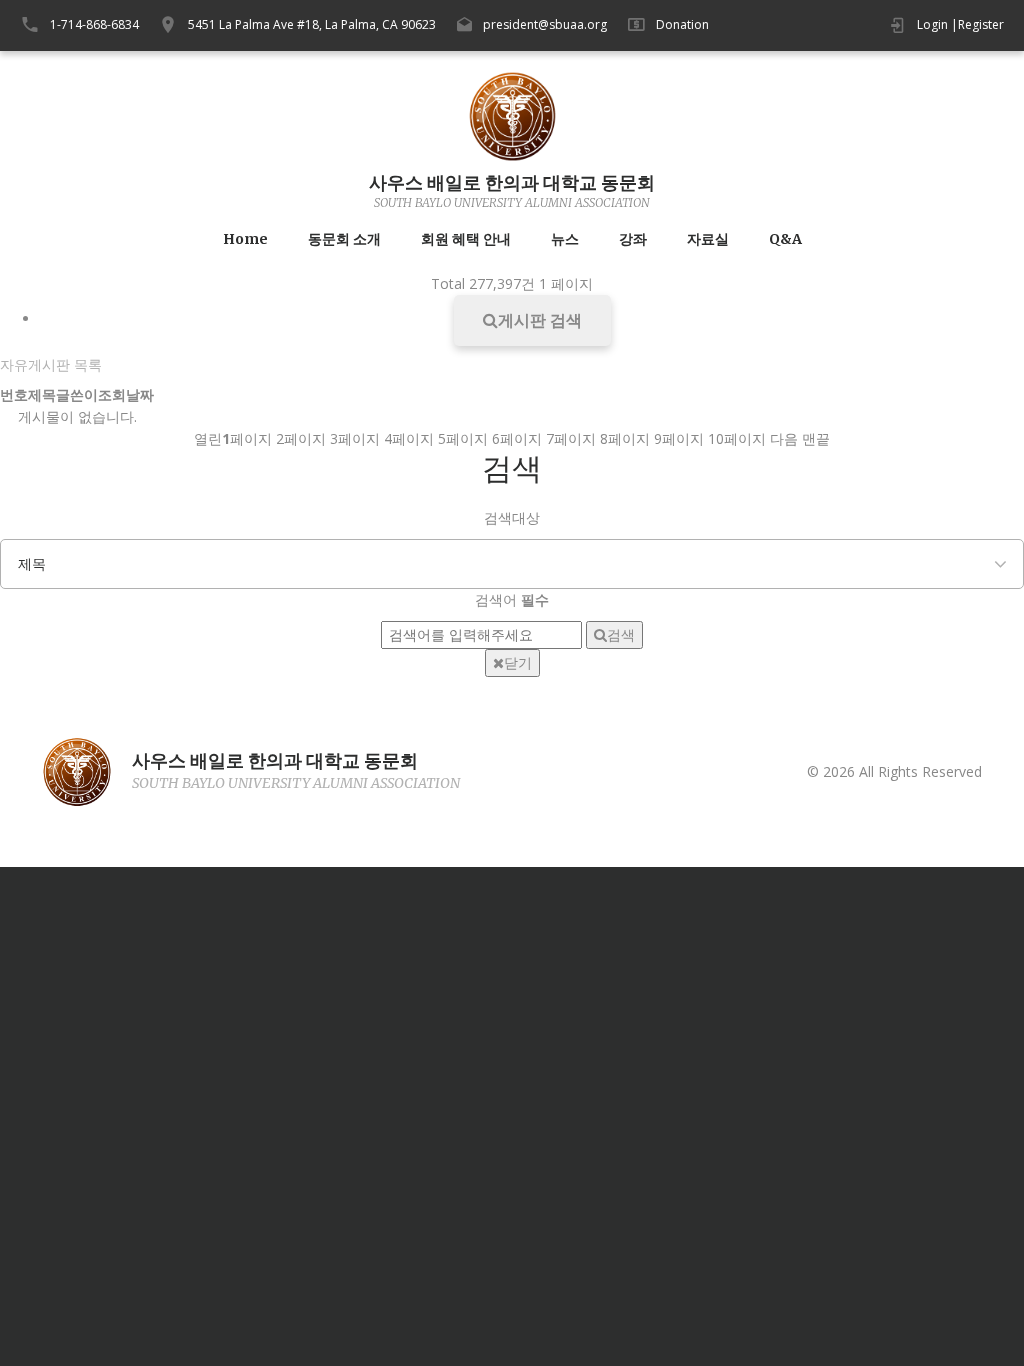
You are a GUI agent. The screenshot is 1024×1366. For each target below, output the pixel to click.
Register (981, 24)
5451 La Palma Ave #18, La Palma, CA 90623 (312, 24)
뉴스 (565, 239)
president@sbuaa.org (545, 24)
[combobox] (512, 564)
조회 (112, 394)
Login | (937, 24)
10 (737, 438)
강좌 (633, 239)
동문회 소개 (344, 239)
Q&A (785, 239)
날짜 (140, 394)
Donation (682, 24)
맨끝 (816, 438)
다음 (784, 438)
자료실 (708, 239)
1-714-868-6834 (94, 24)
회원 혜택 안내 (466, 239)
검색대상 (512, 517)
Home (245, 239)
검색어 (512, 599)
